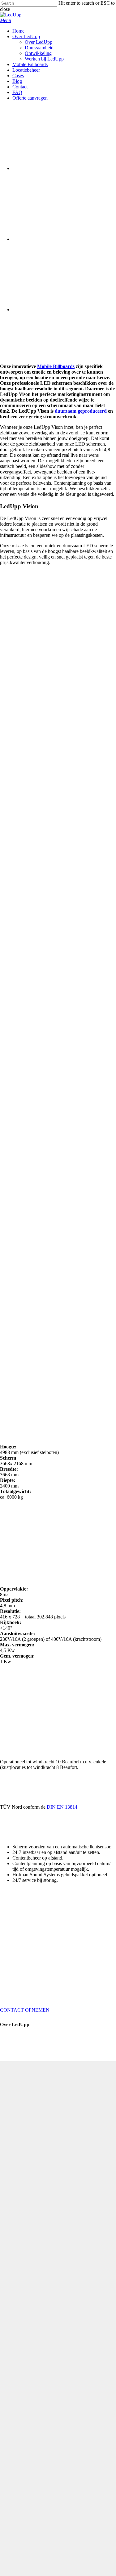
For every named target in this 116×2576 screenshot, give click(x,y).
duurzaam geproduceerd (81, 411)
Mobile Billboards (56, 366)
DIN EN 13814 (62, 1807)
